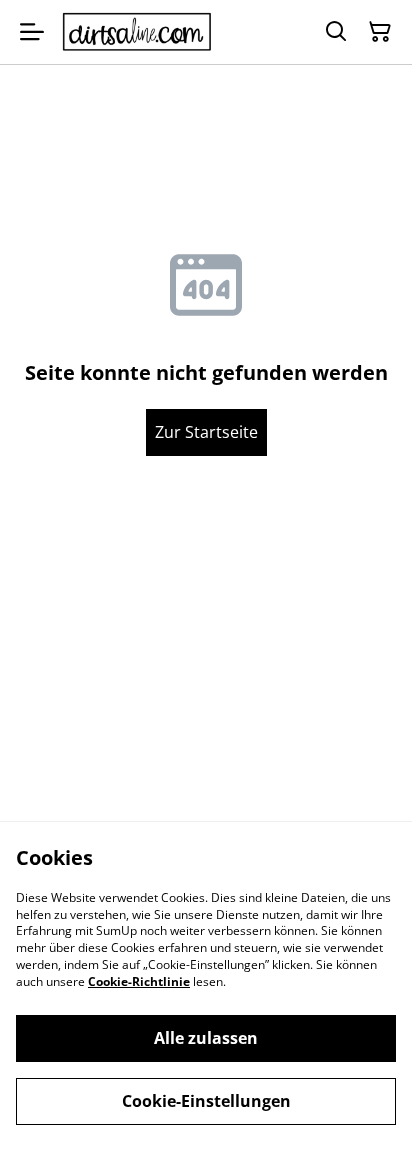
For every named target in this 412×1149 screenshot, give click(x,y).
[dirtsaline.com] (137, 32)
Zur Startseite (206, 432)
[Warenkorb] (380, 32)
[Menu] (32, 32)
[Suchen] (336, 32)
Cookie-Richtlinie (139, 981)
